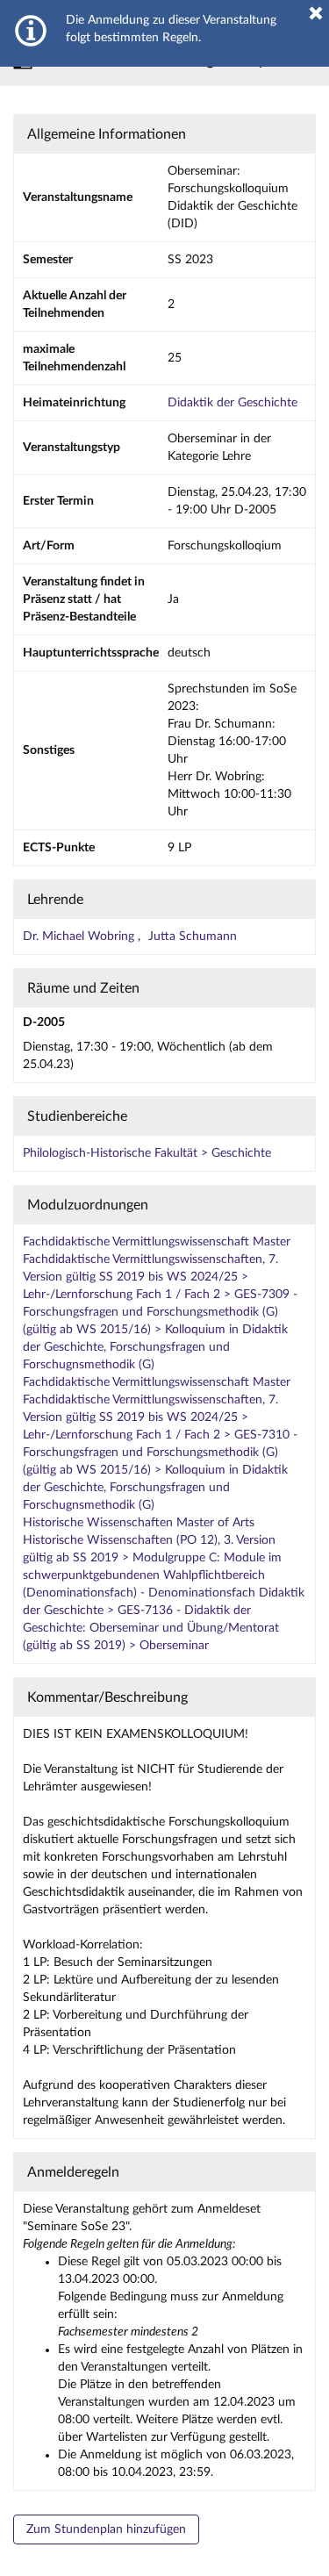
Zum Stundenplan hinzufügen (106, 2529)
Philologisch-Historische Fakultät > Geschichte (147, 1153)
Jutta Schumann (193, 936)
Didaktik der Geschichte (232, 403)
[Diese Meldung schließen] (316, 13)
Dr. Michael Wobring (80, 936)
